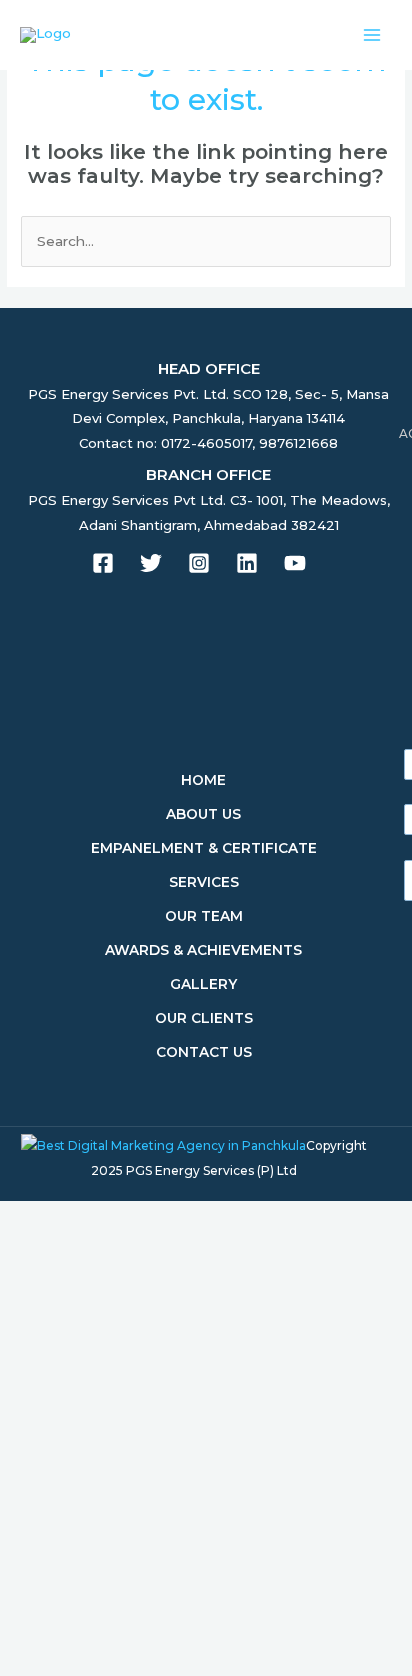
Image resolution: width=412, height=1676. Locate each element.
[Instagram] (199, 563)
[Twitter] (151, 563)
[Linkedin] (247, 563)
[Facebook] (103, 563)
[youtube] (295, 563)
